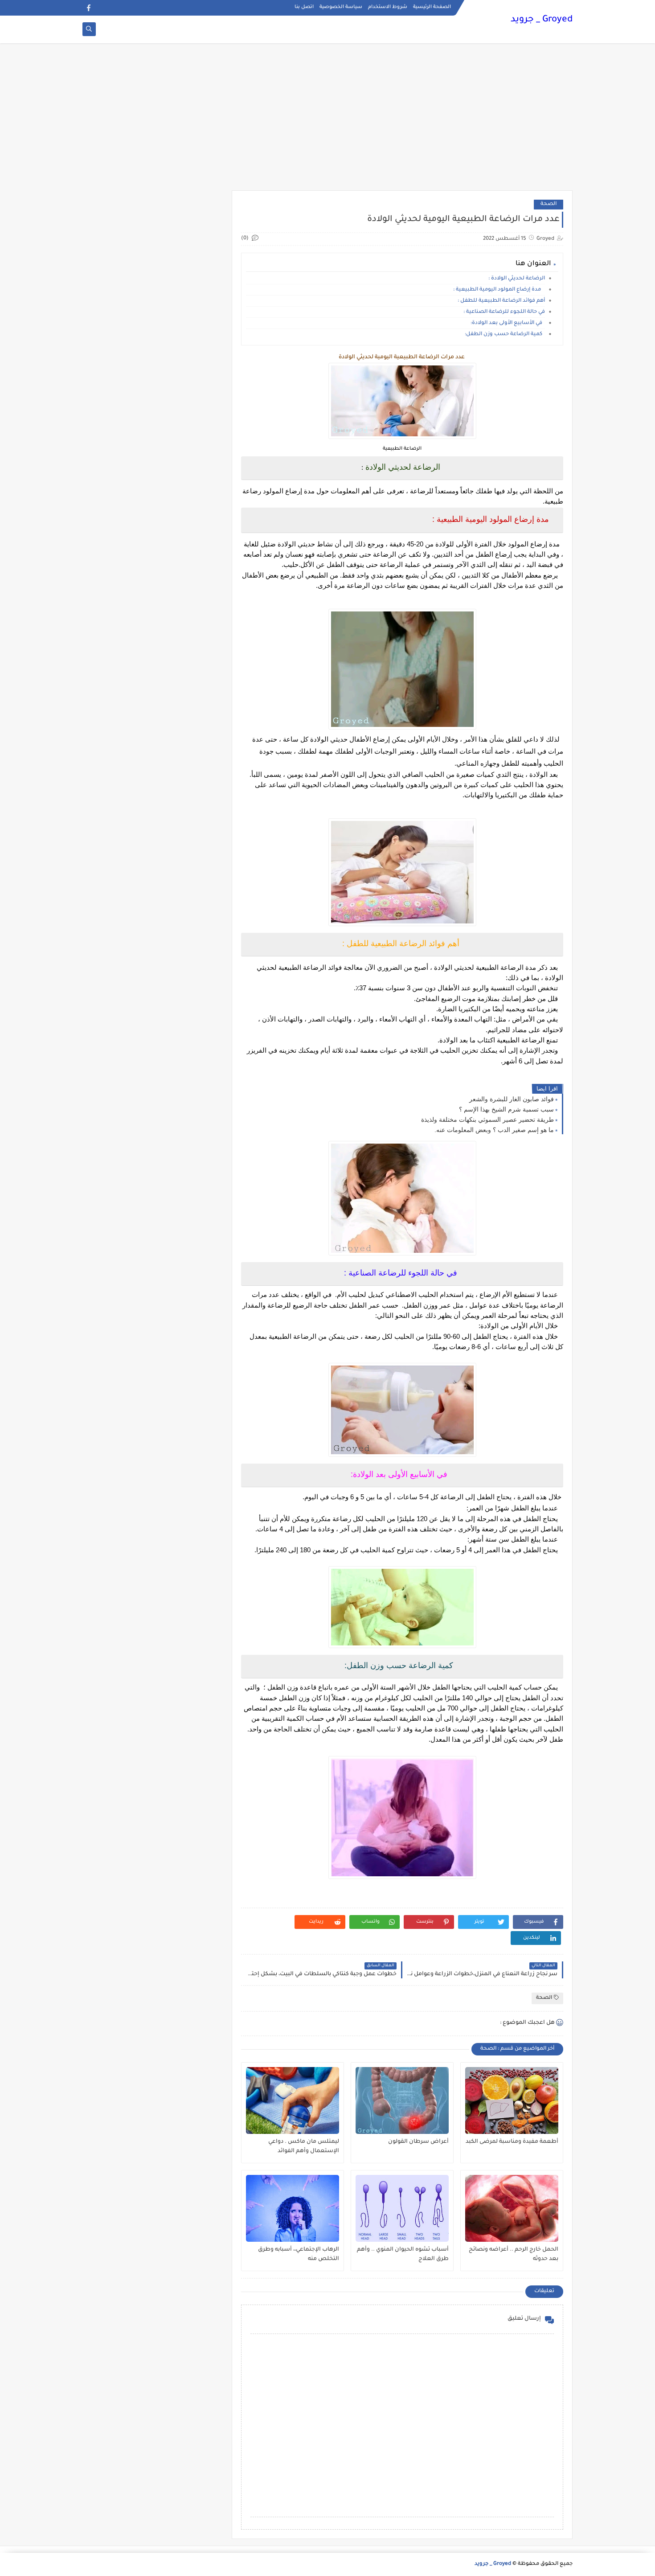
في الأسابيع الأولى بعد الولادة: (508, 323)
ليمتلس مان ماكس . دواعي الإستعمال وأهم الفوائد (304, 2147)
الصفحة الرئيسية (432, 7)
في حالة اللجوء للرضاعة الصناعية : (504, 312)
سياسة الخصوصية (341, 7)
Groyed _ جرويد (542, 20)
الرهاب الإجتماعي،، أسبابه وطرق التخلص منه (299, 2254)
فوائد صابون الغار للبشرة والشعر (512, 1099)
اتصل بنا (304, 7)
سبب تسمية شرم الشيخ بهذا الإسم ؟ (506, 1109)
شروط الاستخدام (388, 7)
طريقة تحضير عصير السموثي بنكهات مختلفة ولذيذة (487, 1120)
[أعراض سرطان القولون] (402, 2100)
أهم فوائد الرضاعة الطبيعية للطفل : (501, 301)
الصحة (549, 204)
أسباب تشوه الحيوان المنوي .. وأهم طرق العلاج (403, 2254)
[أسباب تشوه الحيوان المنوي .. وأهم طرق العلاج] (402, 2208)
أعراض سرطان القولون (418, 2142)
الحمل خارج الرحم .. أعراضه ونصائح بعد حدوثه (514, 2254)
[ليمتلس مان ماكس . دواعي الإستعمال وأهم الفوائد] (293, 2100)
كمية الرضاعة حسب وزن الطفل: (505, 334)
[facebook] (88, 8)
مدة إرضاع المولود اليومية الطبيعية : (499, 290)
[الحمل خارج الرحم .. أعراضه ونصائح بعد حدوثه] (512, 2208)
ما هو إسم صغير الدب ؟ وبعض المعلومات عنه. (494, 1130)
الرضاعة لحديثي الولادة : (517, 279)
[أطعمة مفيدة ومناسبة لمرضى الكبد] (512, 2100)
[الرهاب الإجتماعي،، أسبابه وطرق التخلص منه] (293, 2208)
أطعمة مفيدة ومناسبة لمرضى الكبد (512, 2142)
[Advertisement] (327, 121)
